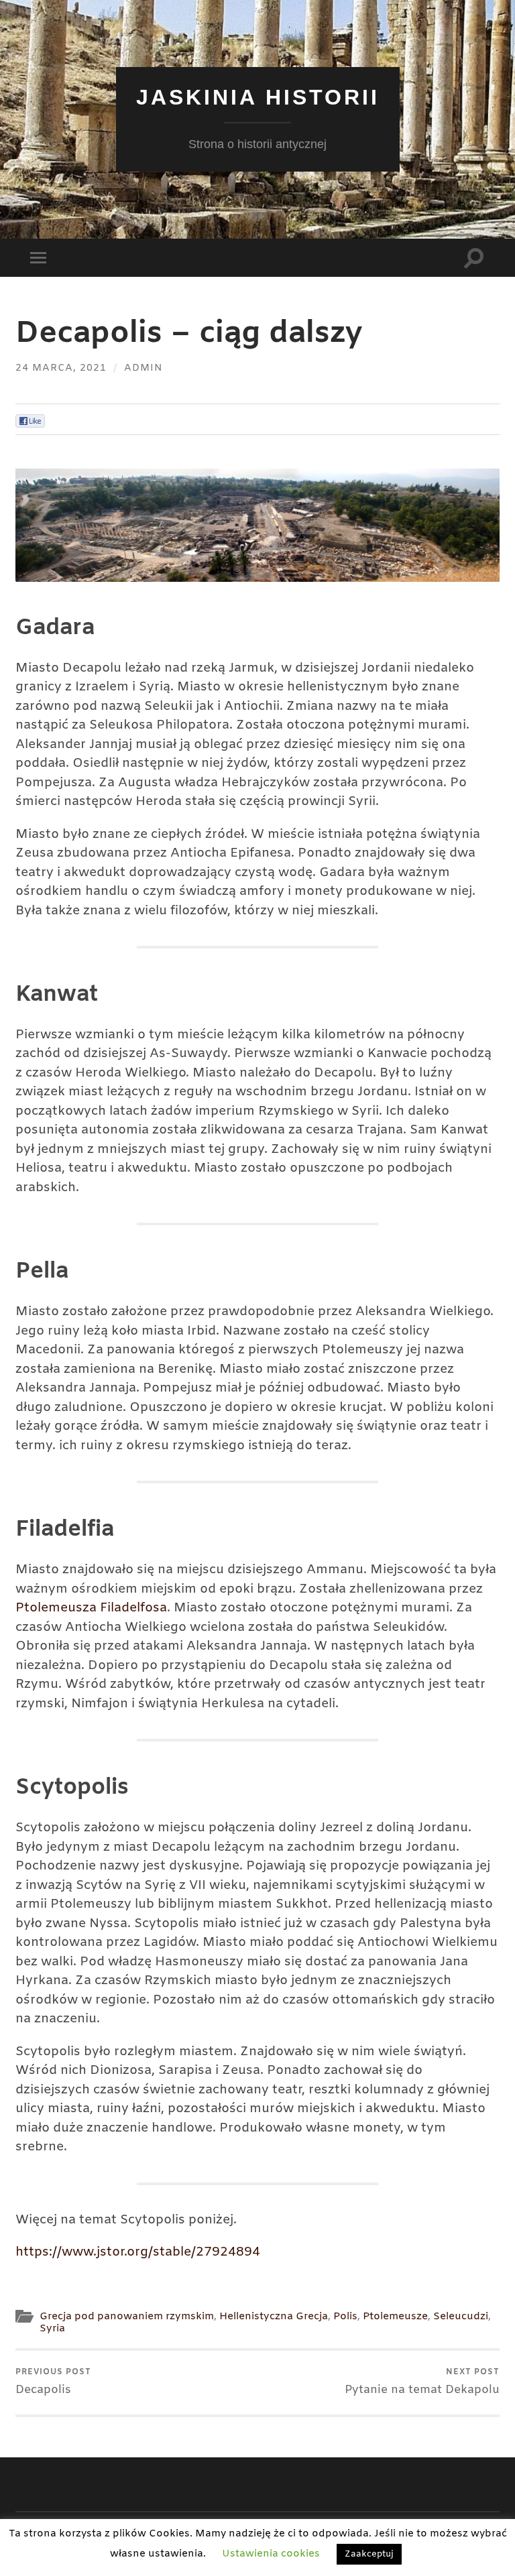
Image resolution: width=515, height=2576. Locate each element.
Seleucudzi (461, 2317)
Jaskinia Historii (258, 97)
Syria (52, 2329)
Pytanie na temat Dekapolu (422, 2382)
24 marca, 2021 (61, 368)
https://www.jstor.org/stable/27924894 (138, 2252)
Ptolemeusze (395, 2317)
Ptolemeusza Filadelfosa (91, 1608)
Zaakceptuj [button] (369, 2554)
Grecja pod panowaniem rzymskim (127, 2317)
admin (144, 368)
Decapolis (53, 2382)
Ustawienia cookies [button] (271, 2554)
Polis (345, 2317)
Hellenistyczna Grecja (274, 2317)
